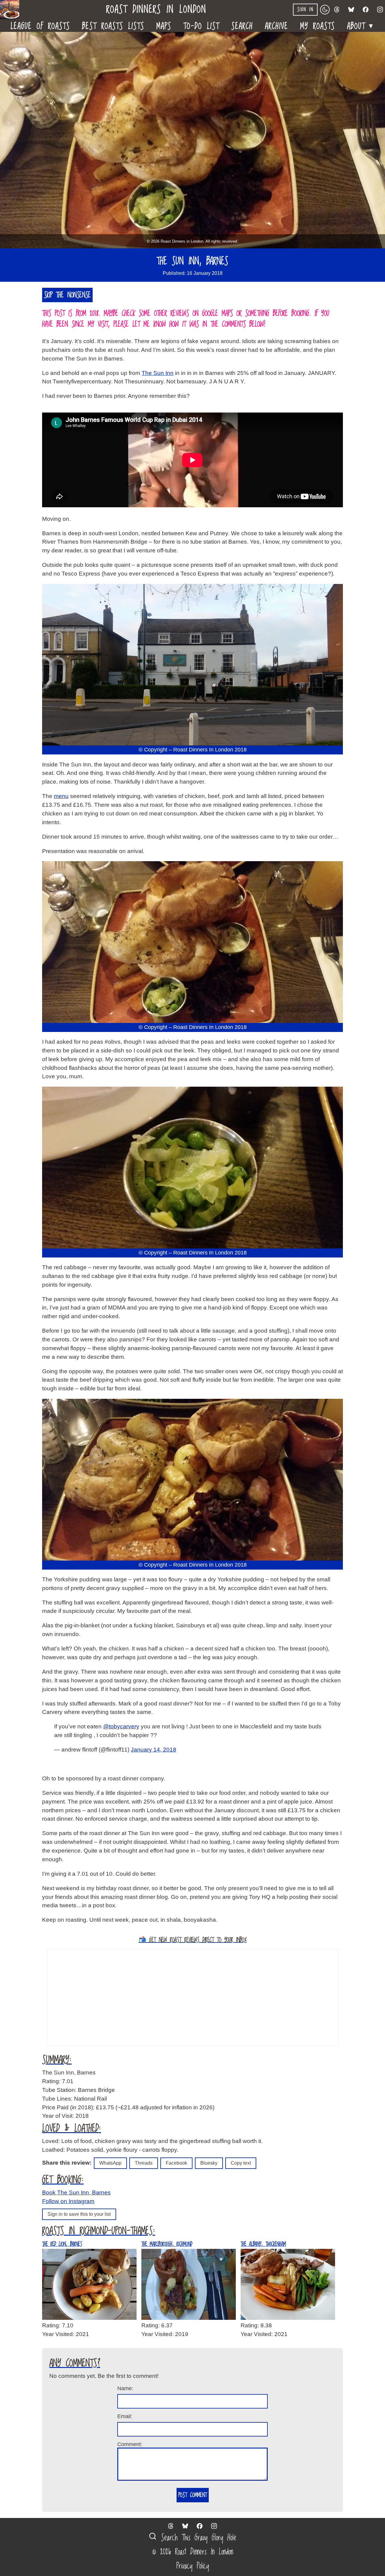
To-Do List (201, 26)
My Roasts (318, 26)
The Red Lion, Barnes (62, 2244)
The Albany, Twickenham (263, 2244)
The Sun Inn (158, 373)
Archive (277, 26)
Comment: (130, 2444)
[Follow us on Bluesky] (351, 10)
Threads (144, 2163)
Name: (125, 2388)
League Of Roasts (40, 26)
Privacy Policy (193, 2566)
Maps (164, 26)
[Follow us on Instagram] (380, 10)
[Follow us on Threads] (337, 10)
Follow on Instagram (68, 2201)
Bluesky (209, 2163)
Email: (125, 2416)
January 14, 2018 (154, 1750)
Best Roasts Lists (113, 26)
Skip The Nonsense (67, 295)
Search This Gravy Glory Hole (197, 2538)
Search (242, 26)
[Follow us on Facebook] (366, 10)
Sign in (305, 10)
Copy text (241, 2163)
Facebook (176, 2163)
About (361, 25)
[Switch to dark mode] (325, 10)
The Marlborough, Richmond (167, 2244)
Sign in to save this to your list (79, 2214)
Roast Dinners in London (156, 10)
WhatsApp (110, 2163)
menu (61, 796)
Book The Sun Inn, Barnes (76, 2192)
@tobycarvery (121, 1726)
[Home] (12, 10)
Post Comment (193, 2495)
